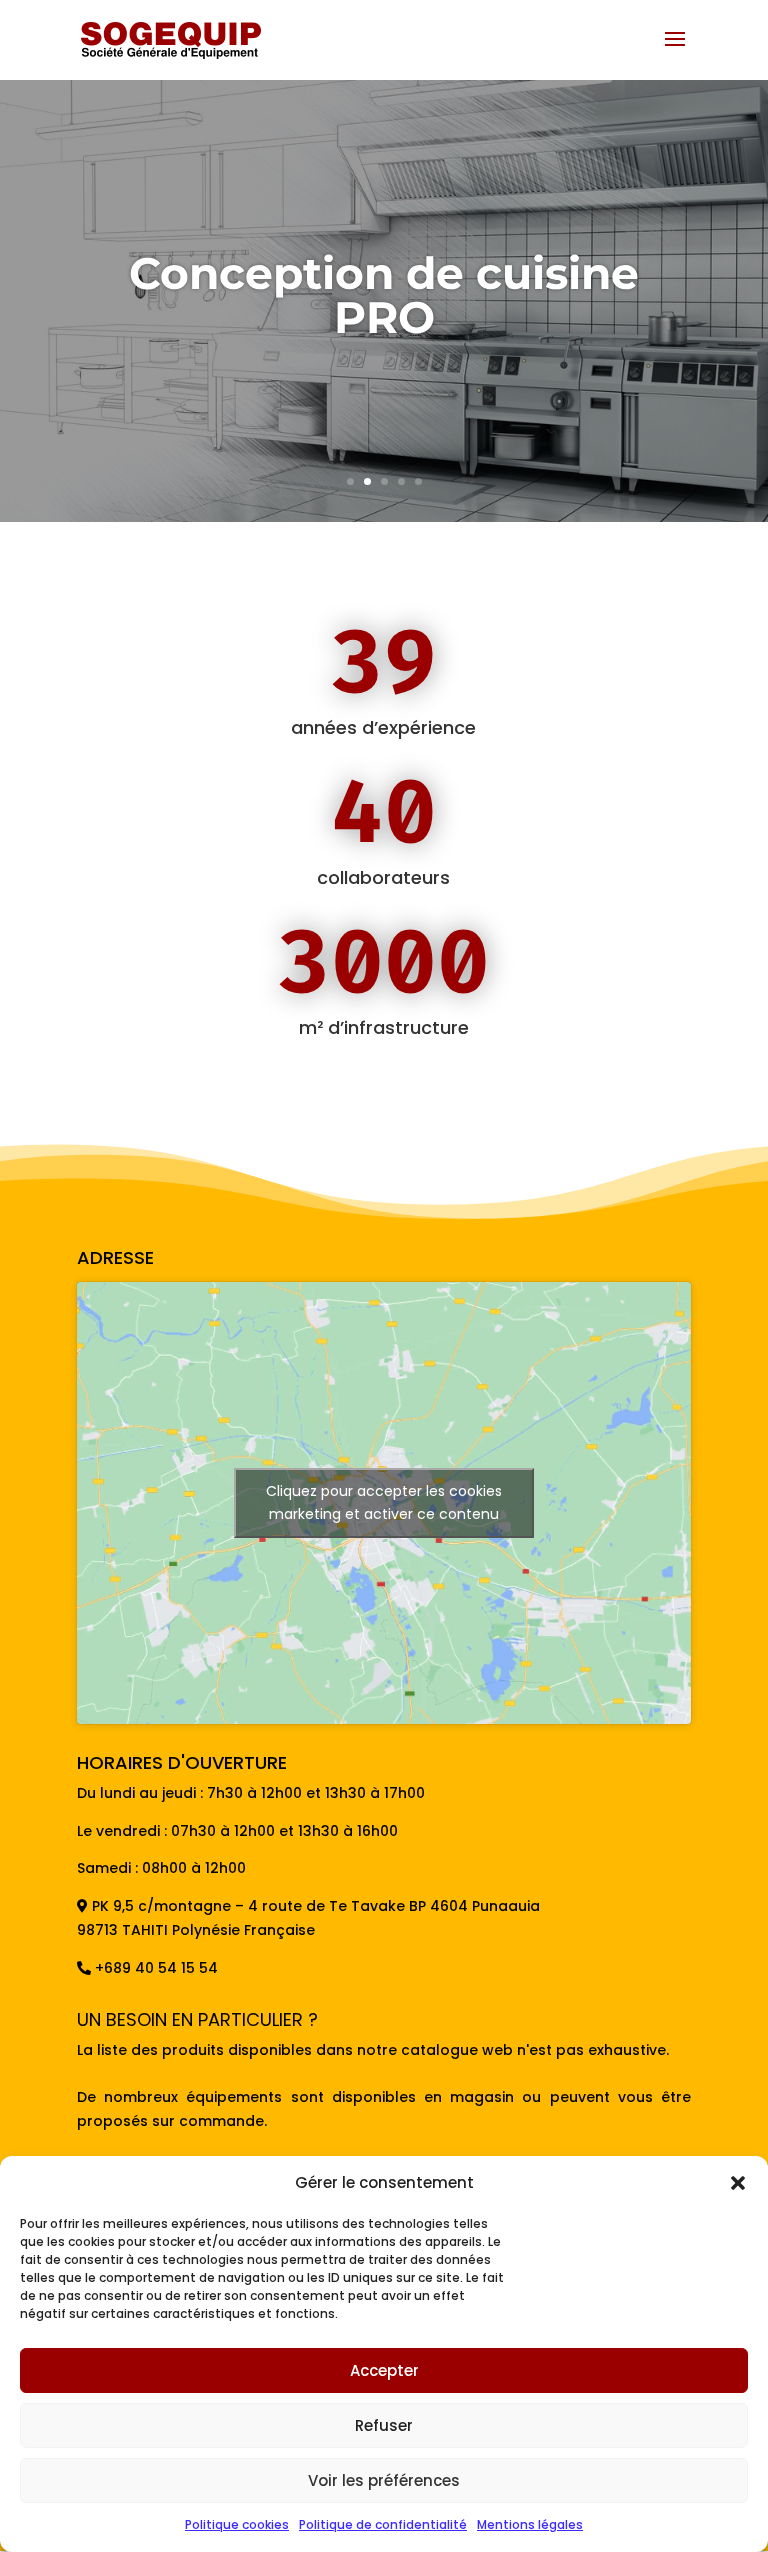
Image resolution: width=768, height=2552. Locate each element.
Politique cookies (237, 2524)
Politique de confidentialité (383, 2524)
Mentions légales (530, 2524)
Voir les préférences (384, 2480)
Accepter (384, 2370)
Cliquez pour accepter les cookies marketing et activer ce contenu (384, 1502)
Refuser (384, 2425)
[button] (738, 2183)
